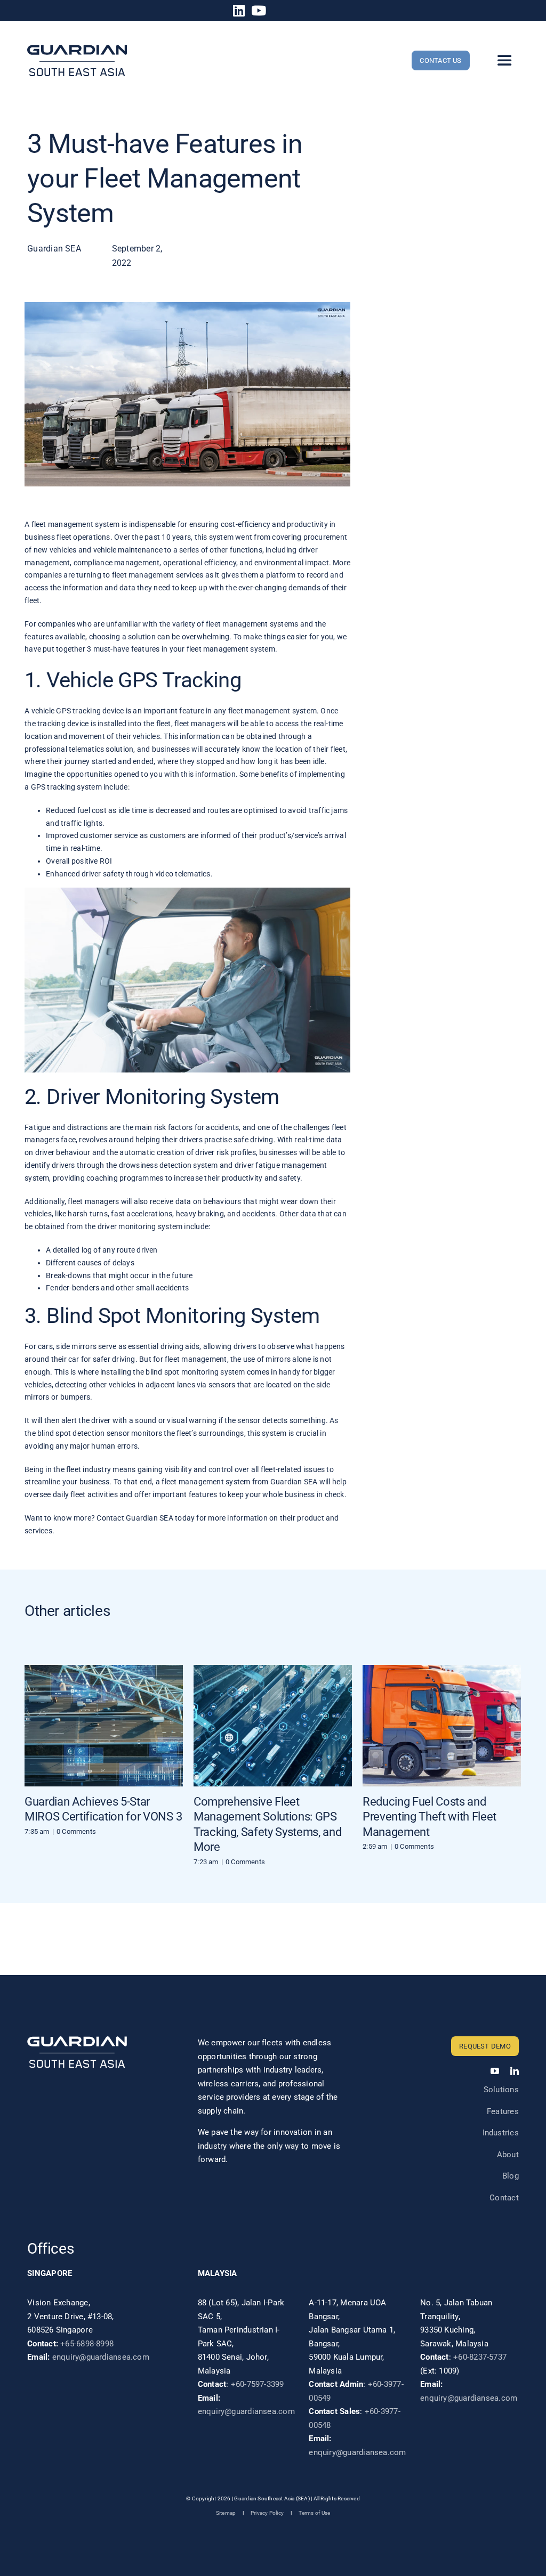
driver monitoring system (140, 1226)
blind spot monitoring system (195, 1372)
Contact (504, 2198)
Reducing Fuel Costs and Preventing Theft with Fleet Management (429, 1817)
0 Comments (76, 1831)
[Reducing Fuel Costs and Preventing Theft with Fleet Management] (442, 1726)
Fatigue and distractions (66, 1127)
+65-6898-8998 (87, 2344)
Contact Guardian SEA (135, 1518)
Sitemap (226, 2513)
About (508, 2155)
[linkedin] (515, 2071)
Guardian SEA (294, 1482)
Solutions (501, 2090)
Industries (501, 2133)
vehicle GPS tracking (66, 711)
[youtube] (495, 2071)
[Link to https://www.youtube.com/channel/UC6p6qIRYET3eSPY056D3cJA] (259, 10)
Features (503, 2111)
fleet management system (76, 524)
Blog (511, 2176)
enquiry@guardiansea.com (101, 2357)
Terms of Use (315, 2513)
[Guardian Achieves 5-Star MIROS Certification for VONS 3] (104, 1726)
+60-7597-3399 (258, 2384)
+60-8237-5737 (480, 2357)
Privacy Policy (267, 2513)
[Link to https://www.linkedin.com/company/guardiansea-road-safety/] (239, 10)
